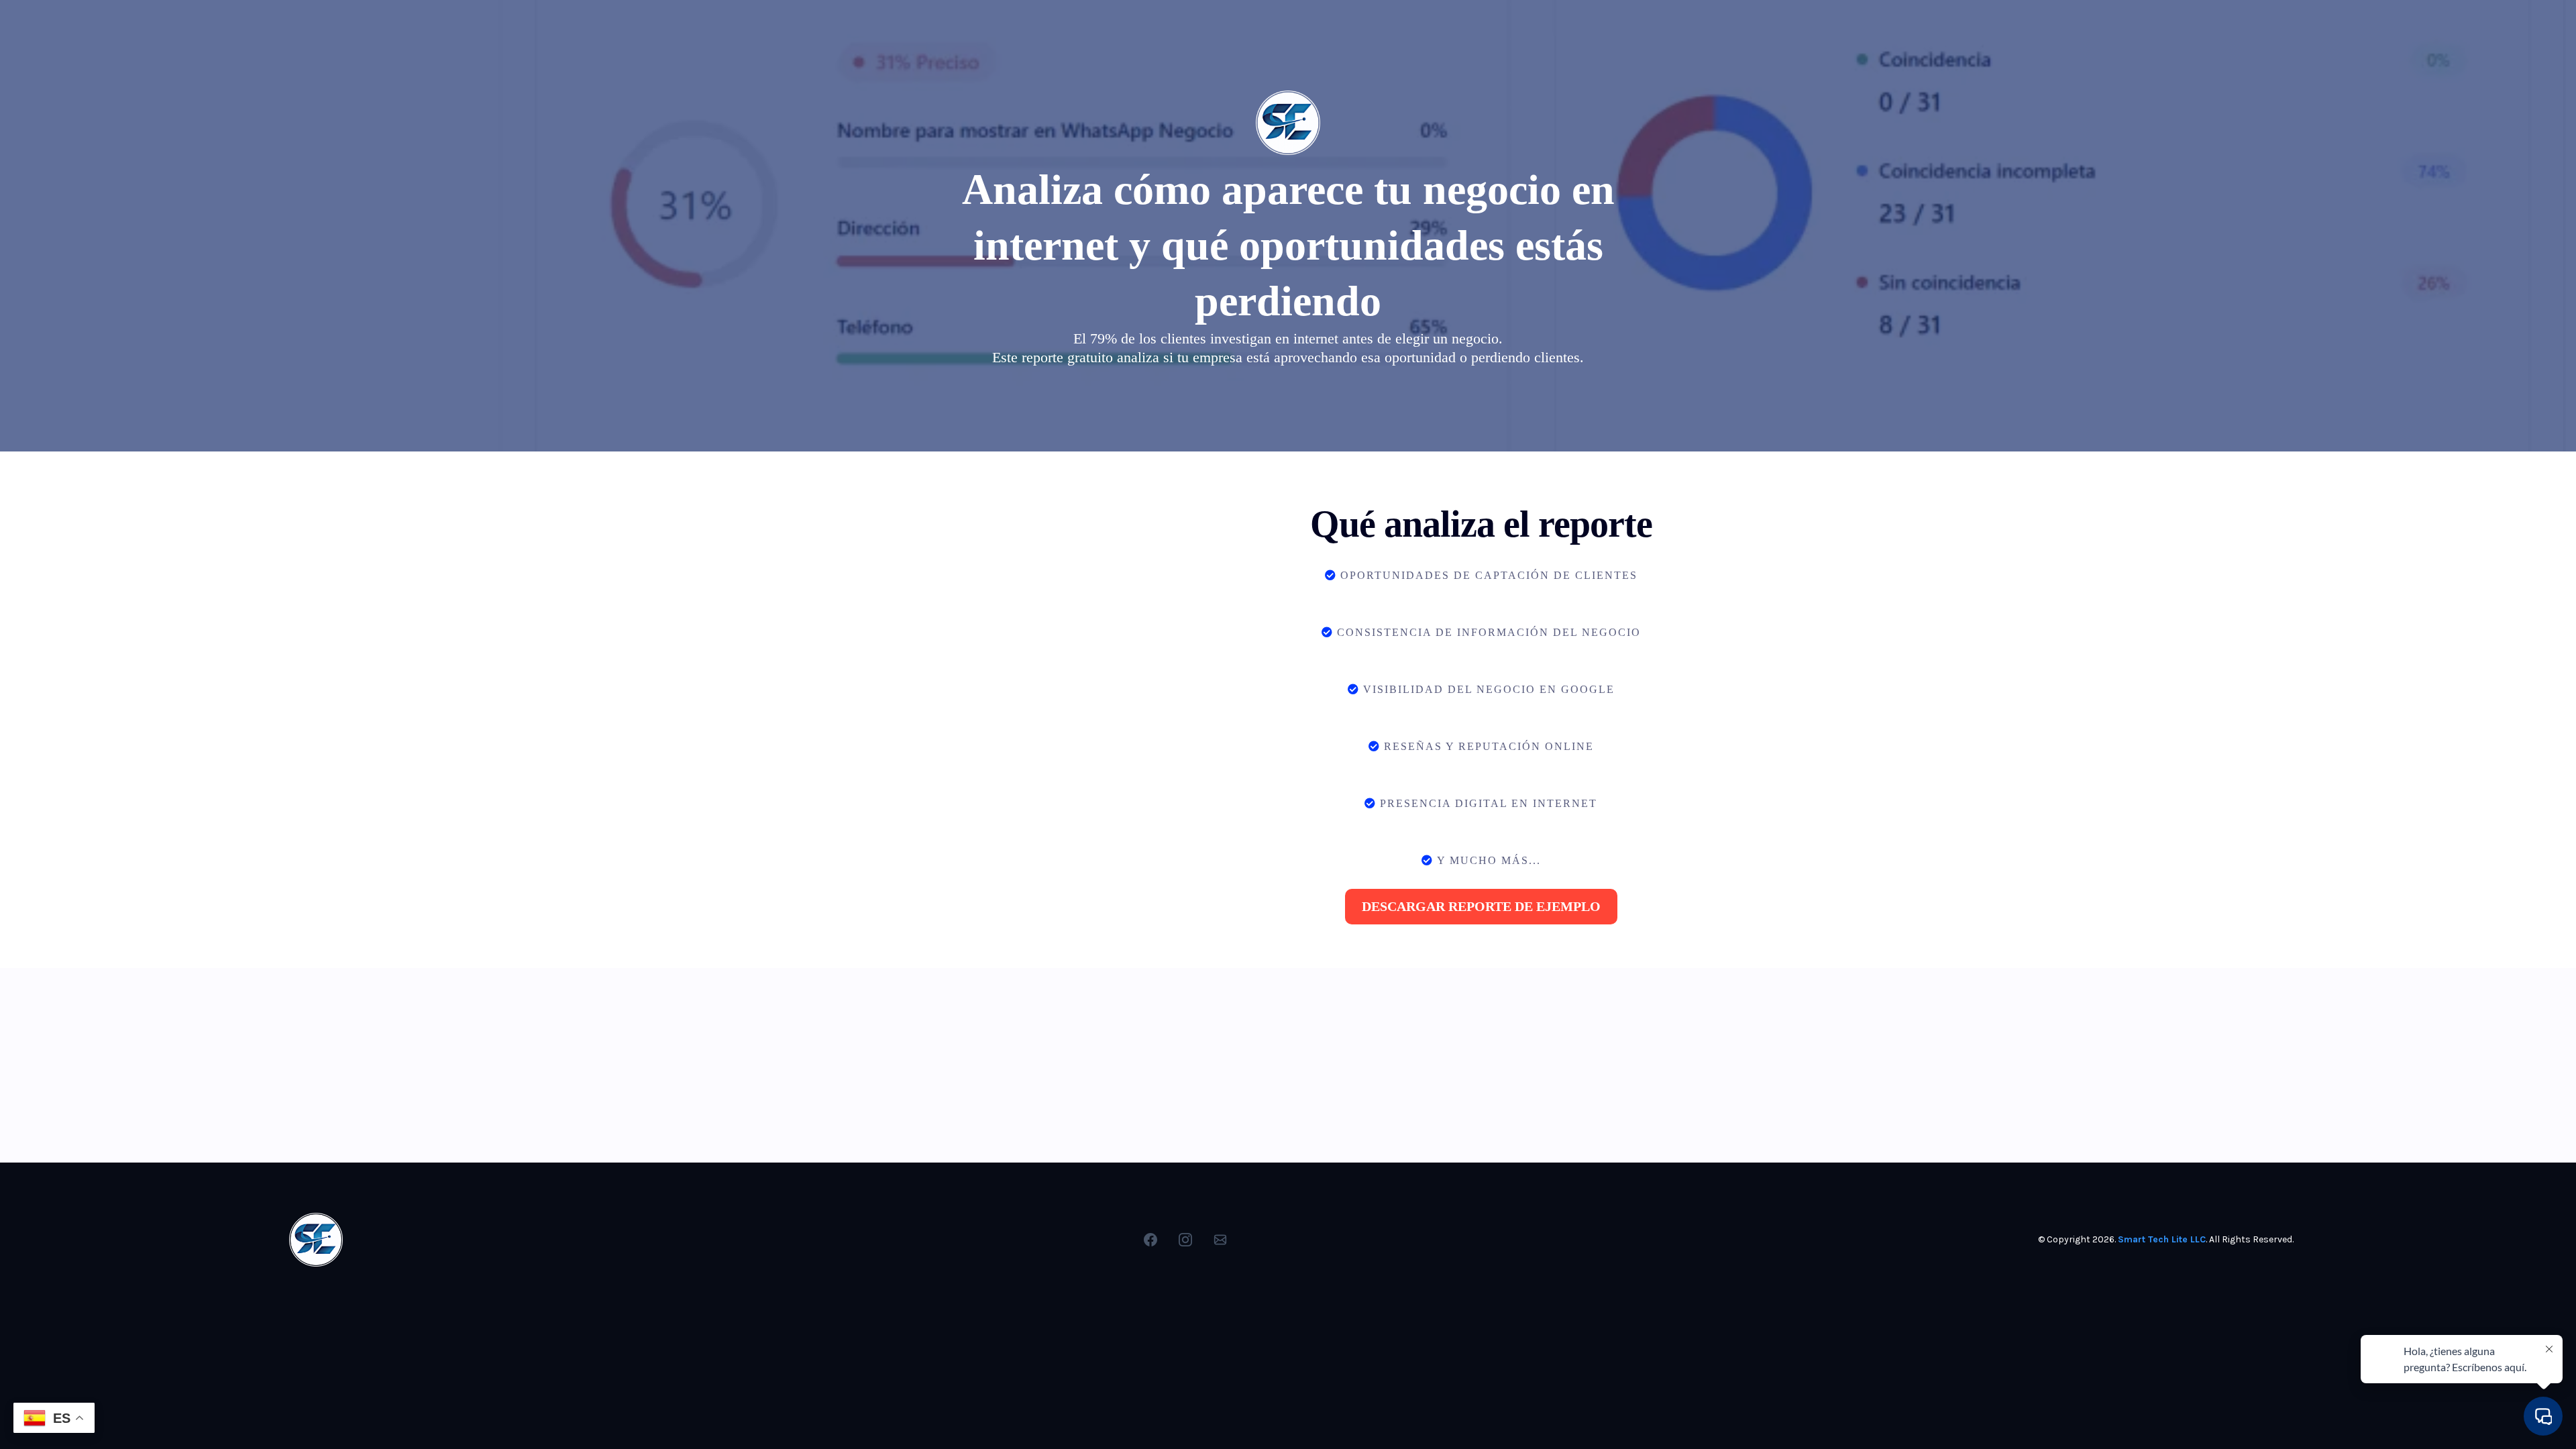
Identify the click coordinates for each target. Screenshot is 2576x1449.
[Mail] (1220, 1240)
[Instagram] (1185, 1240)
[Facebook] (1150, 1240)
